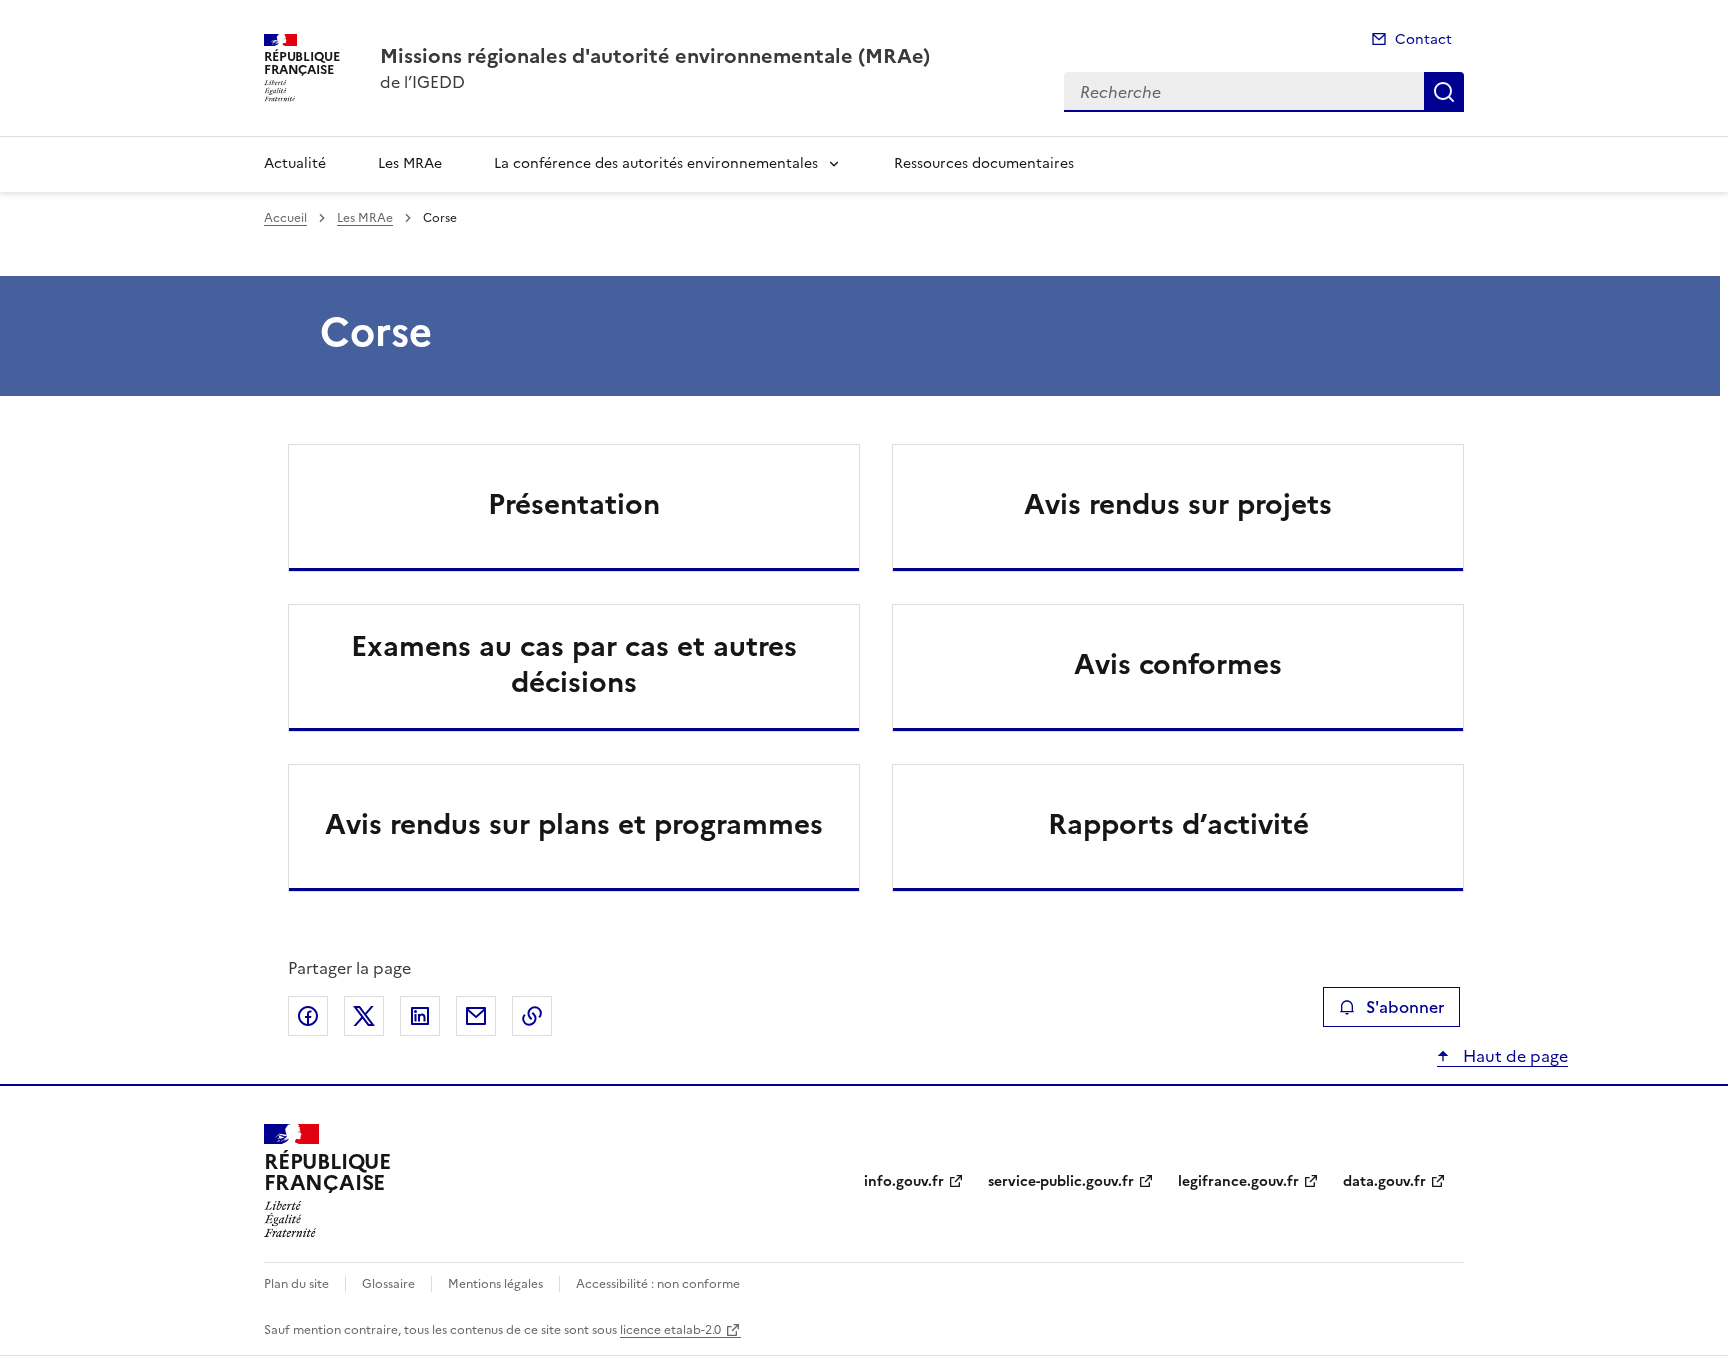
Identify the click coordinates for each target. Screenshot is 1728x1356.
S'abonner (1405, 1007)
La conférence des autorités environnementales (656, 163)
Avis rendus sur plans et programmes (574, 824)
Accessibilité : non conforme (658, 1284)
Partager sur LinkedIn (420, 1016)
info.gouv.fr (904, 1181)
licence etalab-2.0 (670, 1330)
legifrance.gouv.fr (1238, 1181)
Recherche (1444, 92)
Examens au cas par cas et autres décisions (574, 664)
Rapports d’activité (1178, 824)
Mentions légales (495, 1284)
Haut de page (1513, 1056)
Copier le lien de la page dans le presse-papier (532, 1016)
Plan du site (296, 1284)
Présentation (574, 504)
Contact (1423, 39)
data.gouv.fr (1384, 1181)
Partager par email (476, 1016)
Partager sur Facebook (308, 1016)
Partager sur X (364, 1016)
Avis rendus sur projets (1178, 504)
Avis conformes (1178, 664)
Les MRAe (410, 163)
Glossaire (388, 1284)
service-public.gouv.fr (1061, 1181)
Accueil (285, 218)
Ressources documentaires (984, 163)
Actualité (295, 163)
